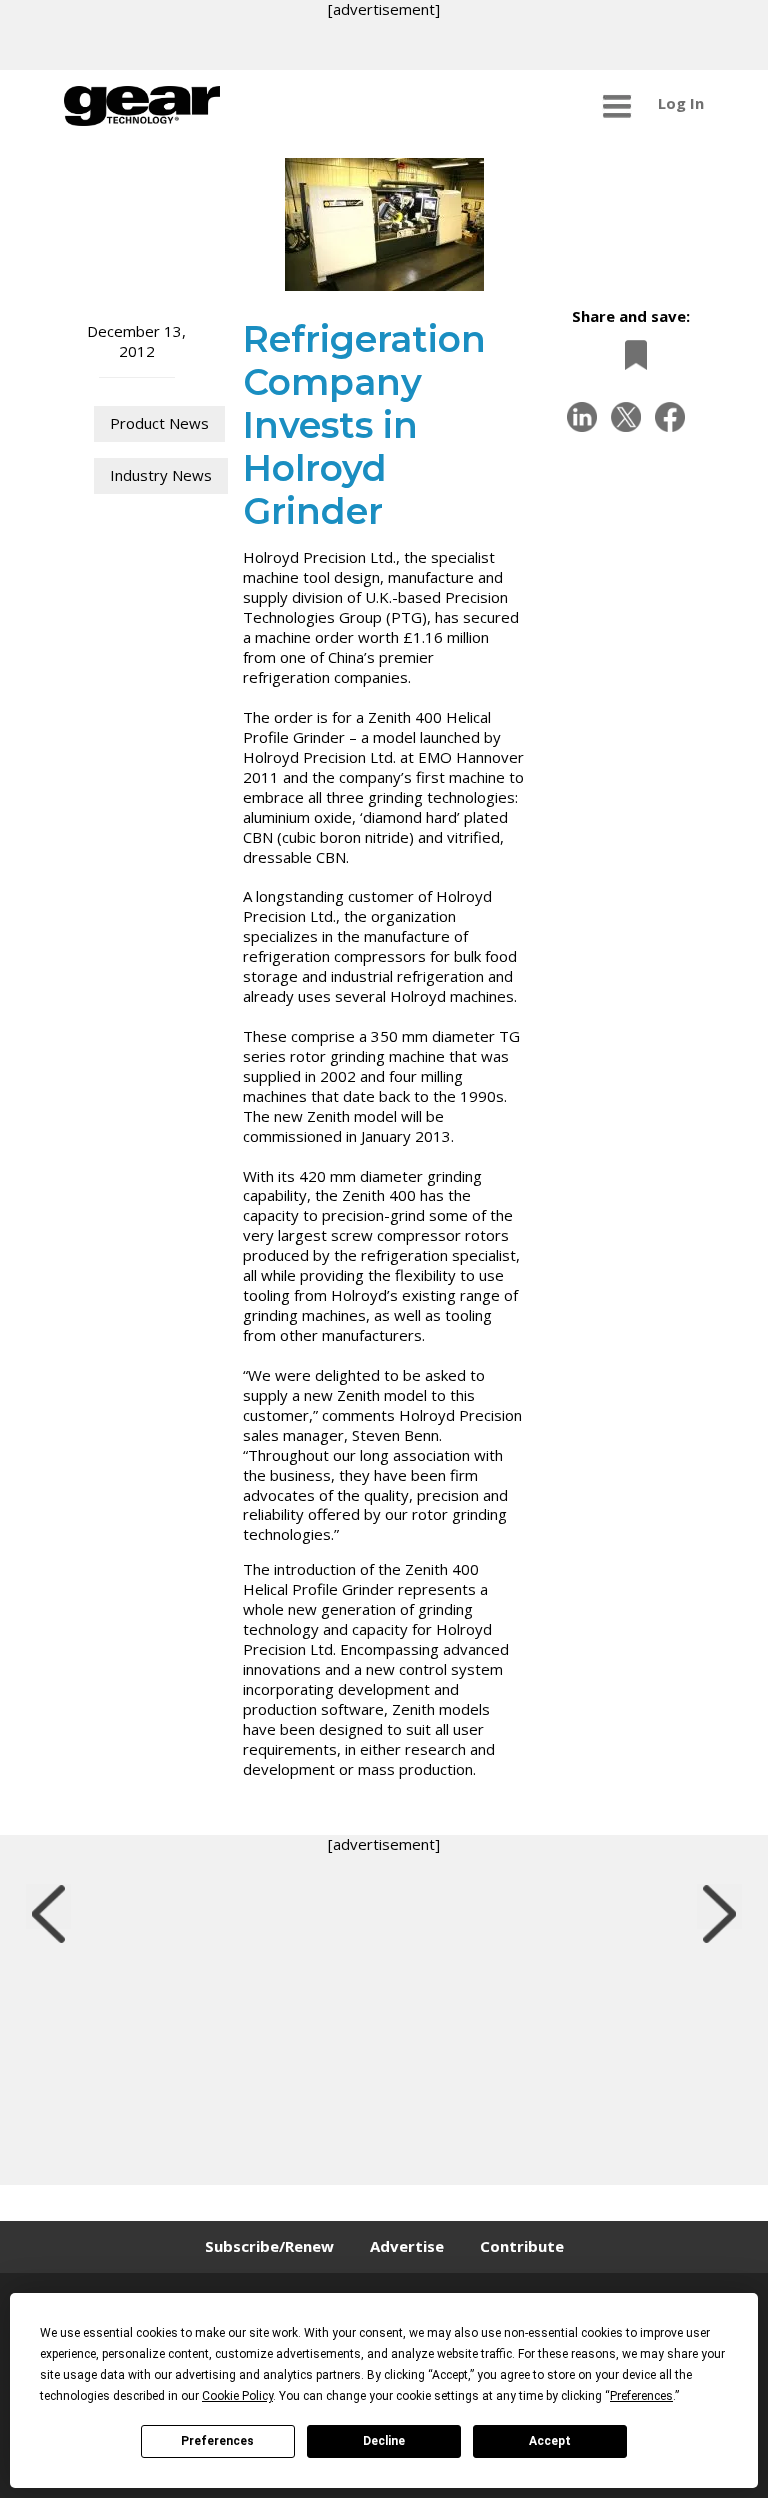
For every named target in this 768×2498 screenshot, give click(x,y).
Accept (550, 2441)
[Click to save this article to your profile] (631, 354)
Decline (384, 2441)
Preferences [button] (641, 2396)
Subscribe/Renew (269, 2246)
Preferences (217, 2441)
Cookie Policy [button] (237, 2396)
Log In (681, 103)
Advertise (407, 2246)
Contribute (522, 2246)
